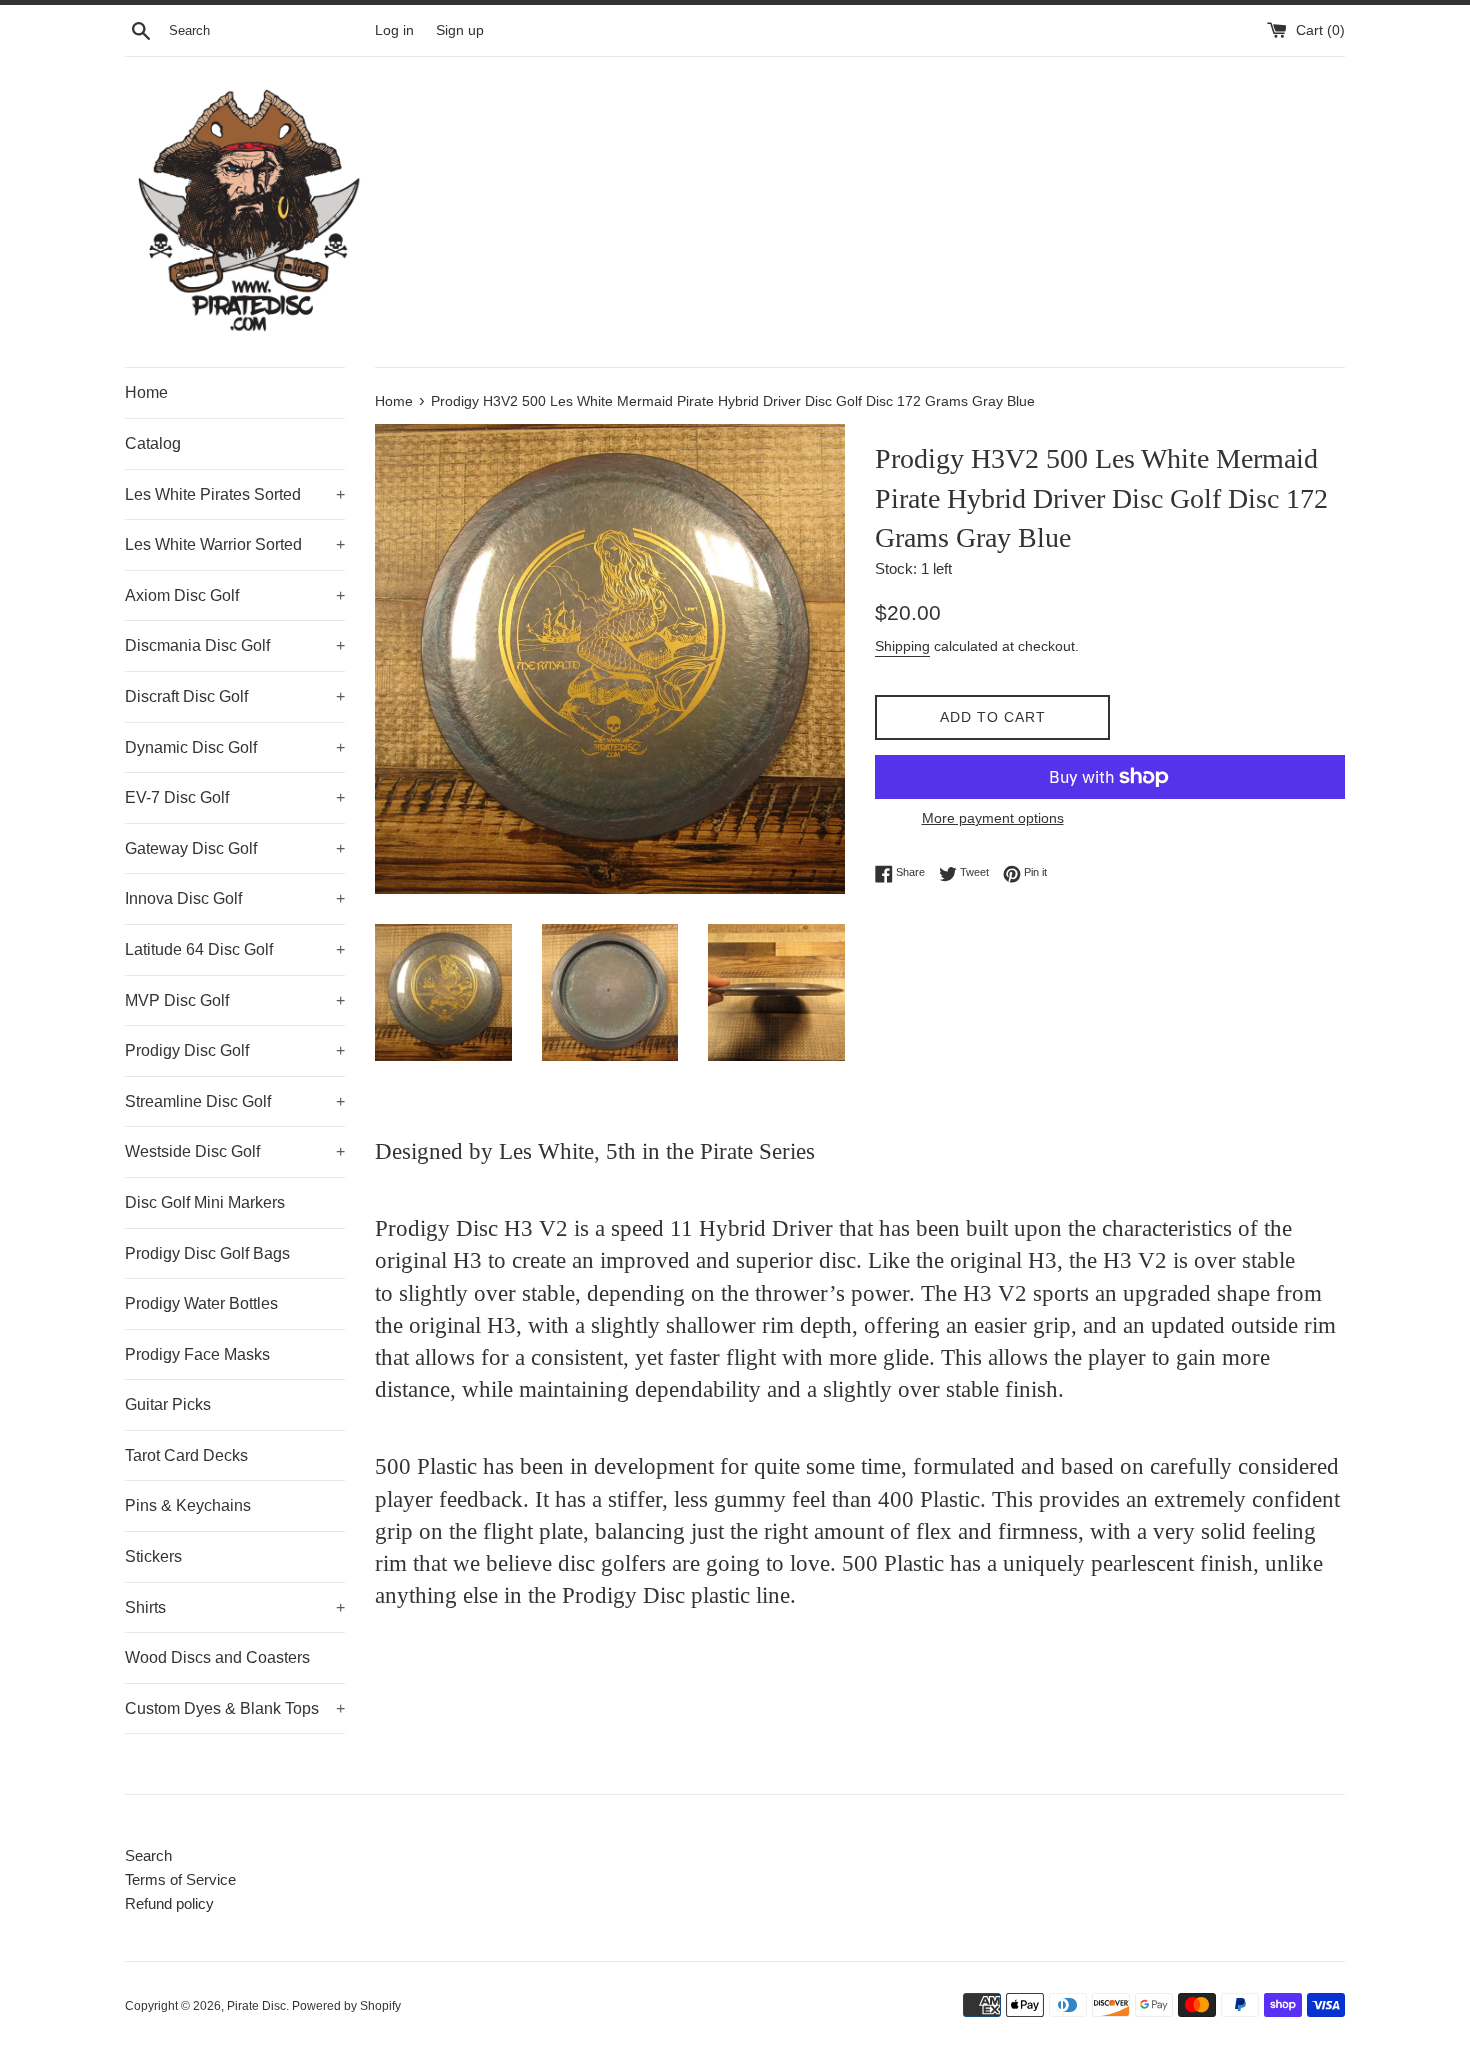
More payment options (993, 818)
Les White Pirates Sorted (235, 494)
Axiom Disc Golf (235, 595)
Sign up (460, 30)
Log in (394, 30)
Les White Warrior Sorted (235, 544)
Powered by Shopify (346, 2006)
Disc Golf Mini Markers (205, 1202)
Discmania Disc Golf (235, 645)
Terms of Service (180, 1879)
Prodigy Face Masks (197, 1354)
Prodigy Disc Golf (235, 1050)
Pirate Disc (256, 2006)
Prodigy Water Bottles (201, 1303)
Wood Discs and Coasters (217, 1657)
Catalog (153, 443)
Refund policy (169, 1903)
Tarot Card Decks (186, 1455)
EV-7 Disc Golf (235, 797)
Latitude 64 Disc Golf (235, 949)
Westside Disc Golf (235, 1151)
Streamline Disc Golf (235, 1101)
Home (146, 392)
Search (148, 1855)
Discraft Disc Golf (235, 696)
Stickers (153, 1556)
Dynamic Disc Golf (235, 747)
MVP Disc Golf (235, 1000)
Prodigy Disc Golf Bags (207, 1253)
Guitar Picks (168, 1404)
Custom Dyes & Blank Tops (235, 1708)
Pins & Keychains (188, 1505)
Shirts (235, 1607)
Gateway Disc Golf (235, 848)
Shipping (902, 646)
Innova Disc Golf (235, 898)
